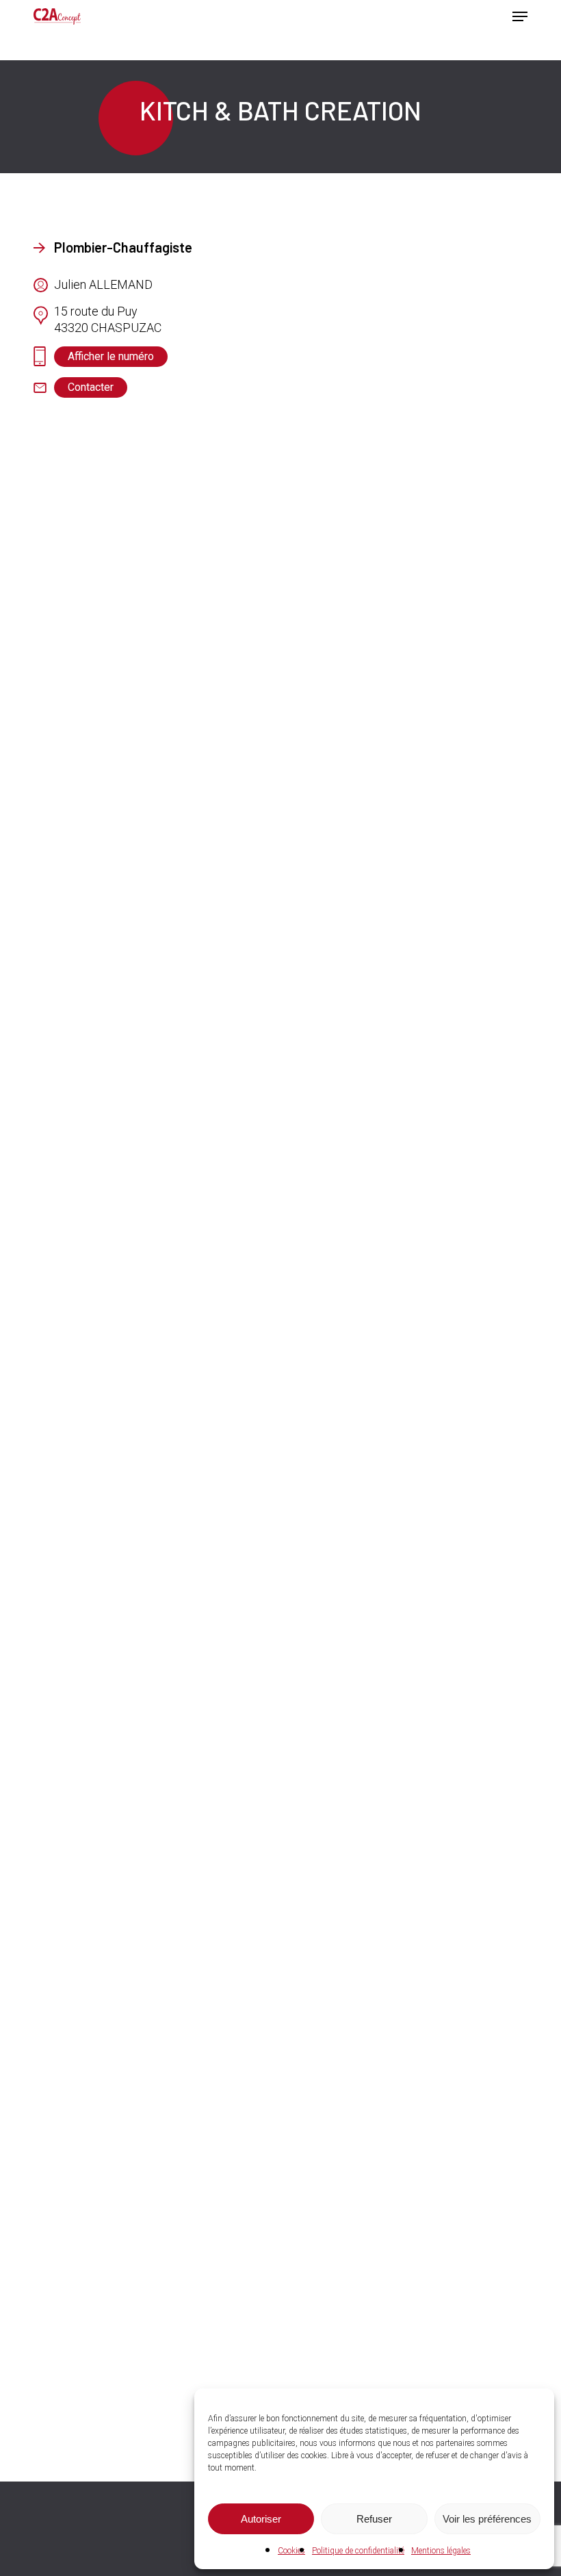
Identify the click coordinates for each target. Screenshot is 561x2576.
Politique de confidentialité (358, 2551)
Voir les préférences (487, 2519)
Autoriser (261, 2519)
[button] (520, 16)
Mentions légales (441, 2551)
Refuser (374, 2519)
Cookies (291, 2551)
